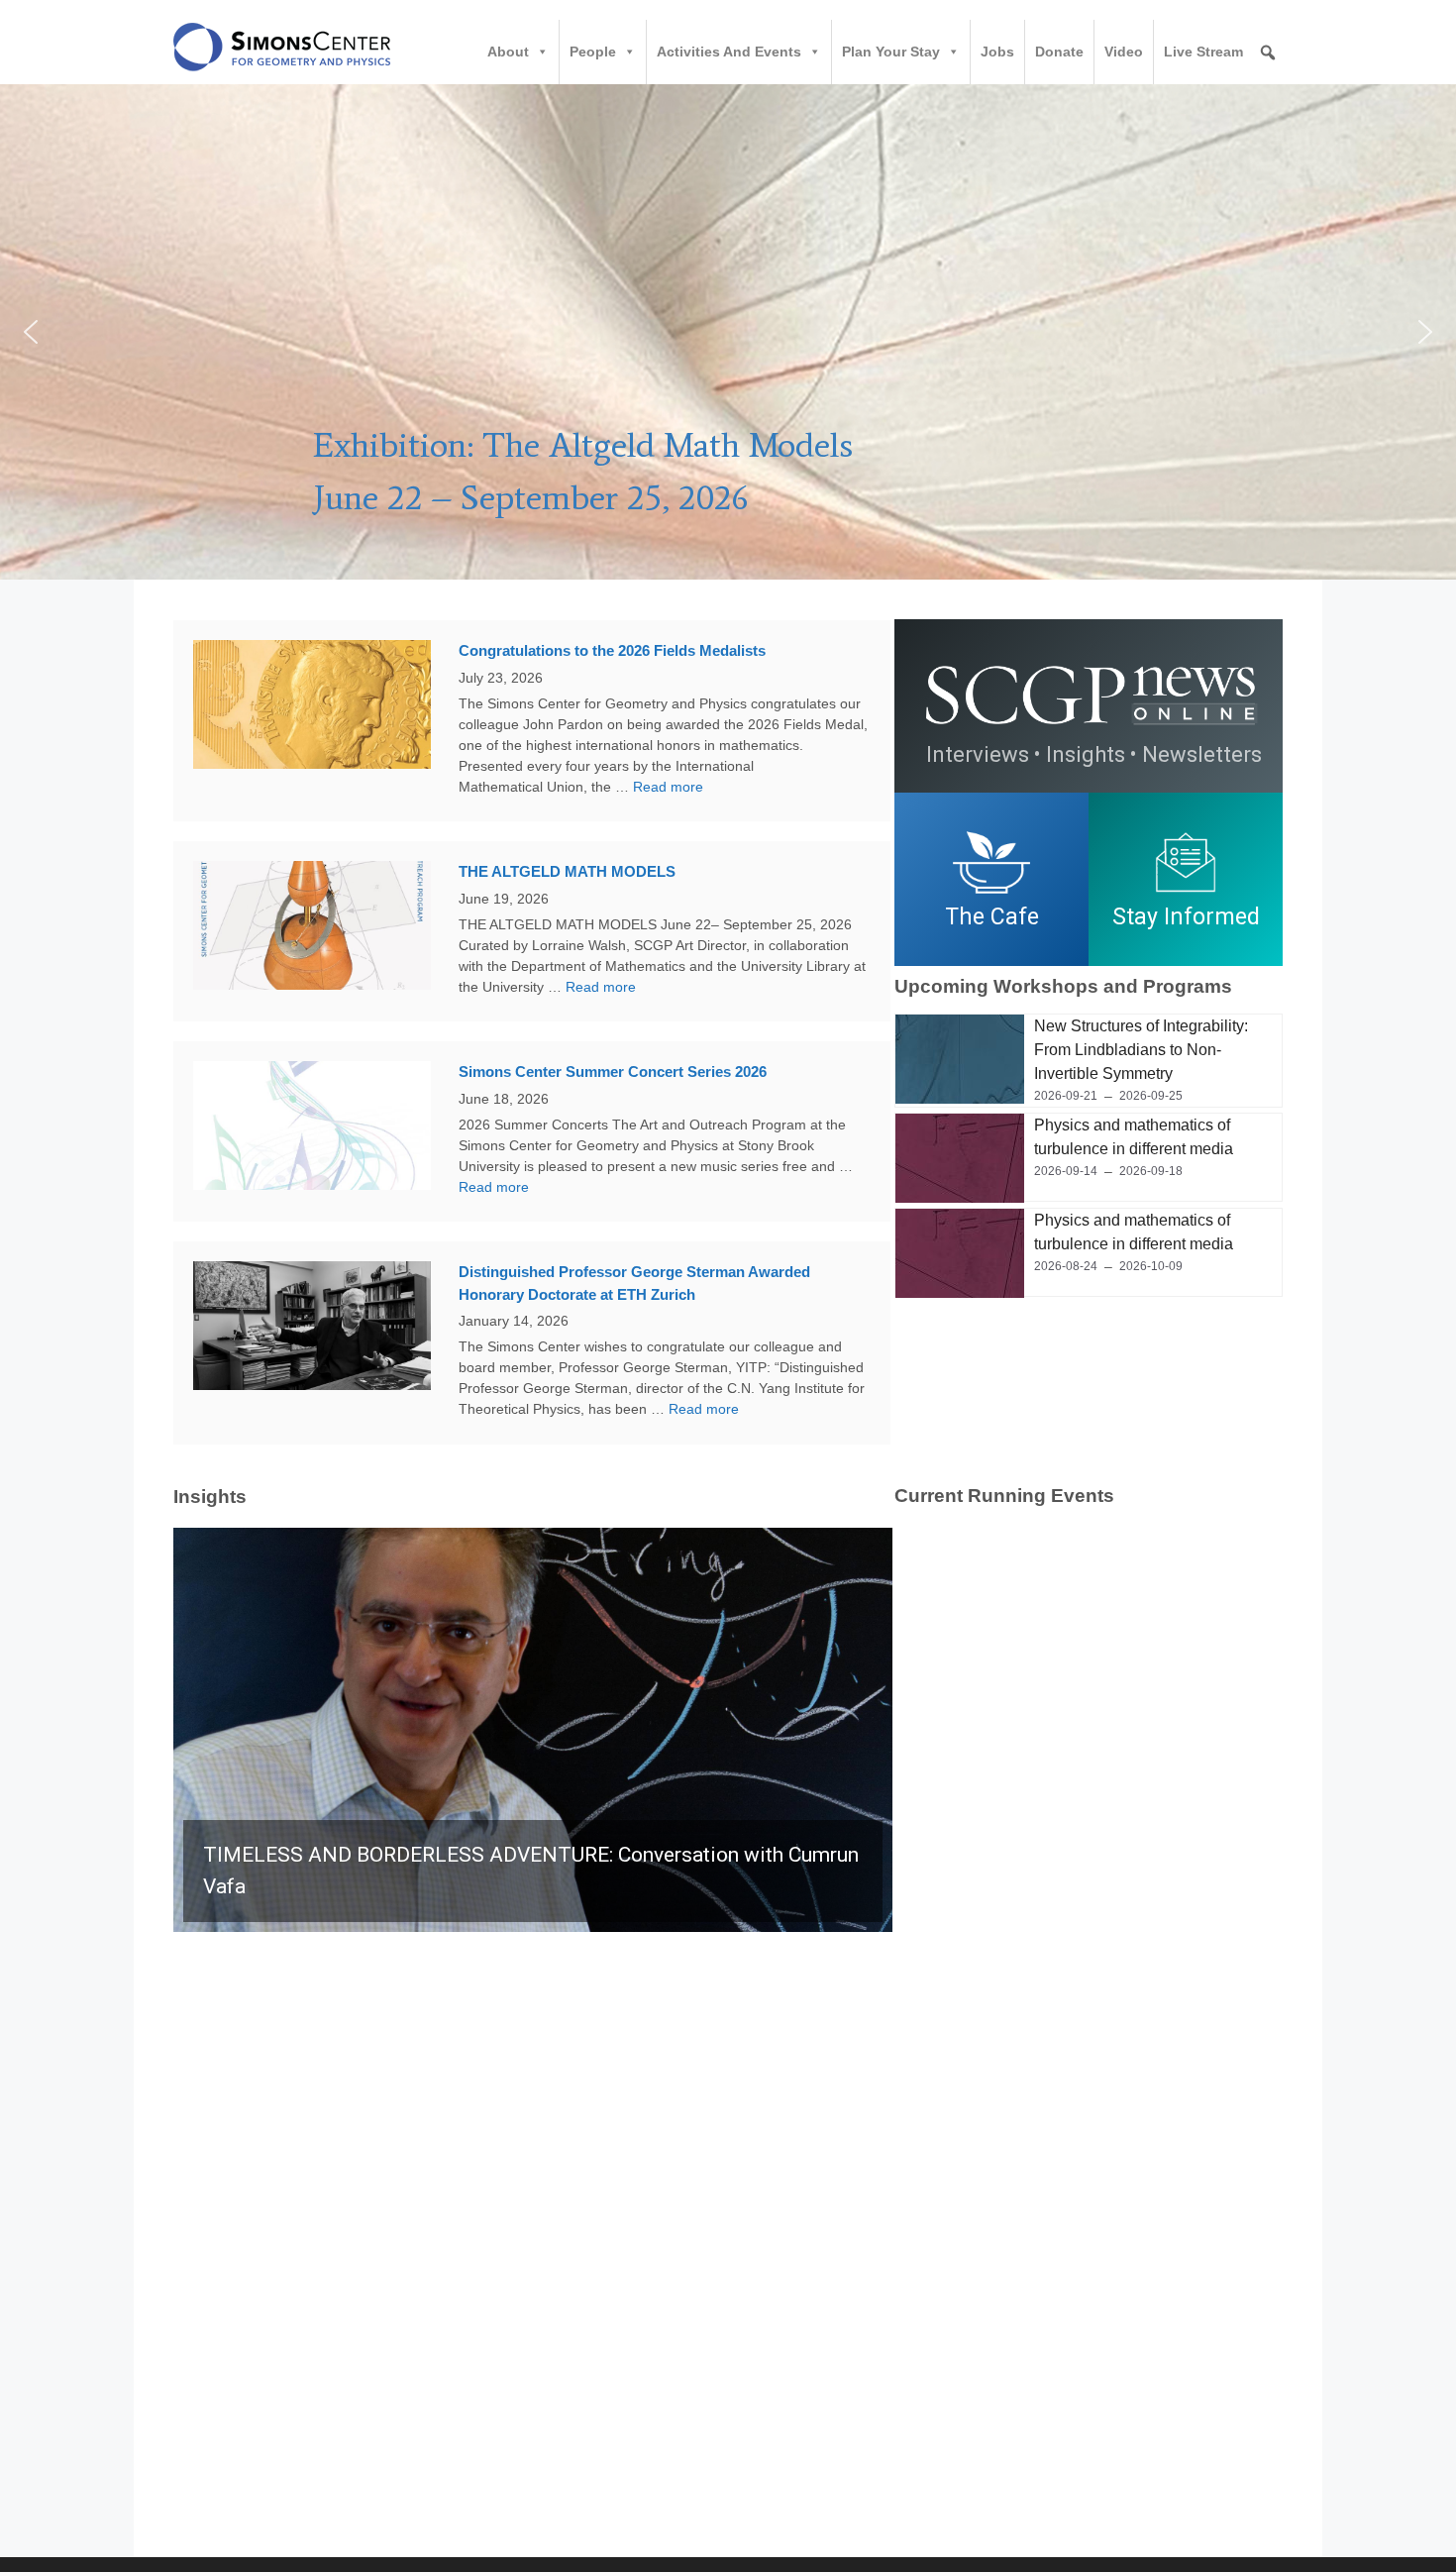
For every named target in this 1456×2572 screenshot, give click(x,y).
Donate (1059, 52)
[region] (1089, 879)
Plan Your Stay (891, 52)
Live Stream (1203, 52)
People (593, 52)
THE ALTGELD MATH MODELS (567, 871)
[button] (728, 332)
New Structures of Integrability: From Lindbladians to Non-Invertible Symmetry (1141, 1050)
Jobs (997, 52)
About (508, 52)
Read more (668, 787)
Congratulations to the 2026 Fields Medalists (612, 650)
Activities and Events (729, 52)
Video (1124, 52)
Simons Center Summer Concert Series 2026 (613, 1072)
